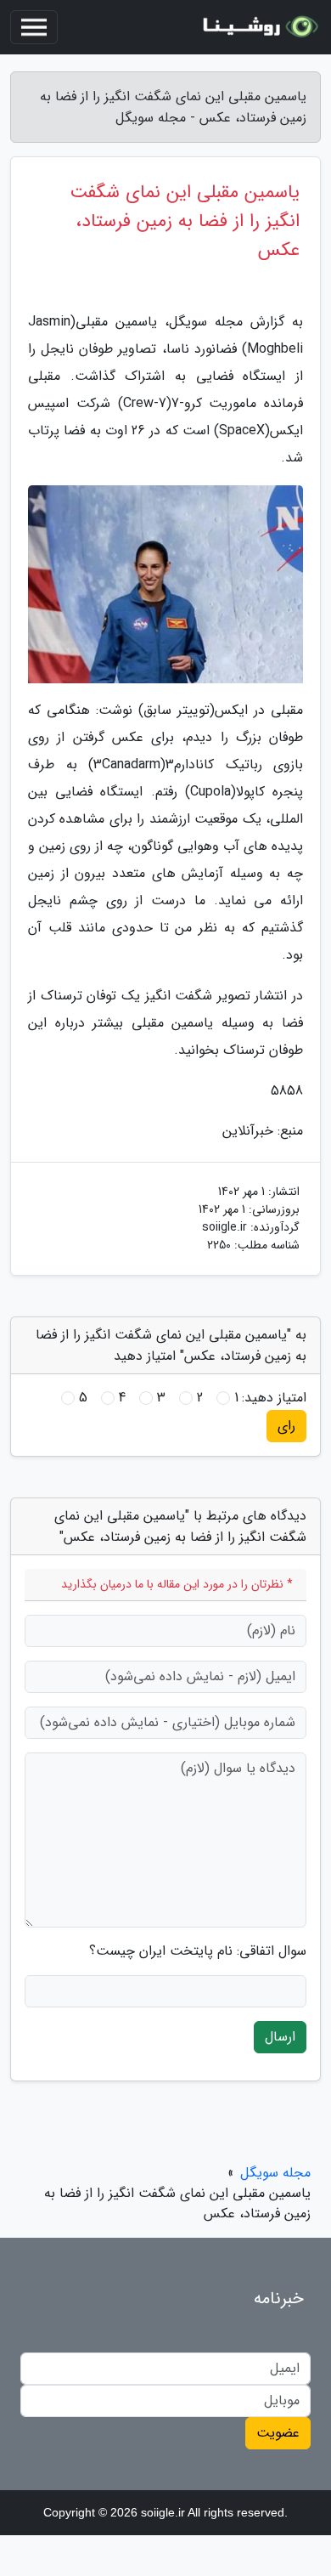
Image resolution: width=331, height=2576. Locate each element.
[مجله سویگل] (258, 27)
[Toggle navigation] (34, 27)
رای (286, 1426)
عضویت (278, 2433)
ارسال (280, 2037)
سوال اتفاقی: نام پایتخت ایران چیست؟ (198, 1951)
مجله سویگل (275, 2173)
